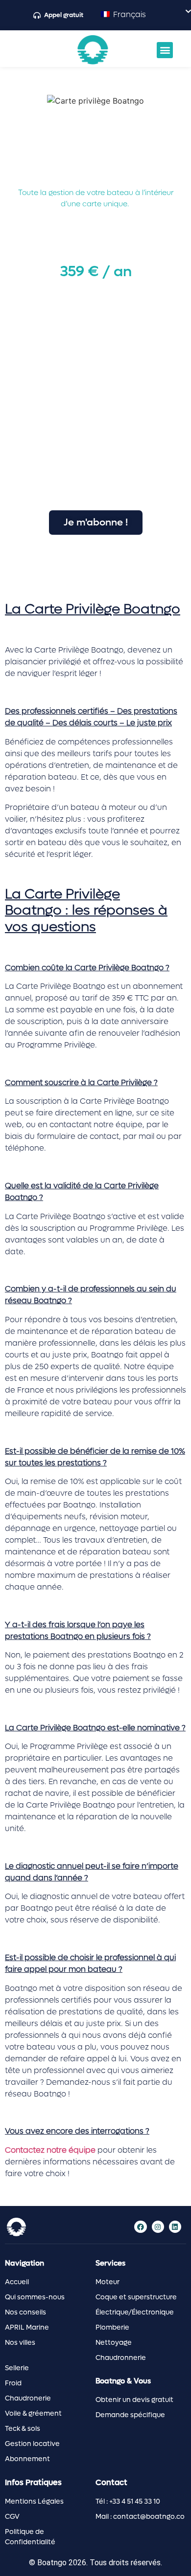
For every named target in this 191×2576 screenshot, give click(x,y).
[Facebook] (140, 2227)
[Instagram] (158, 2227)
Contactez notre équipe (50, 2150)
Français (129, 14)
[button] (165, 50)
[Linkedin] (175, 2227)
